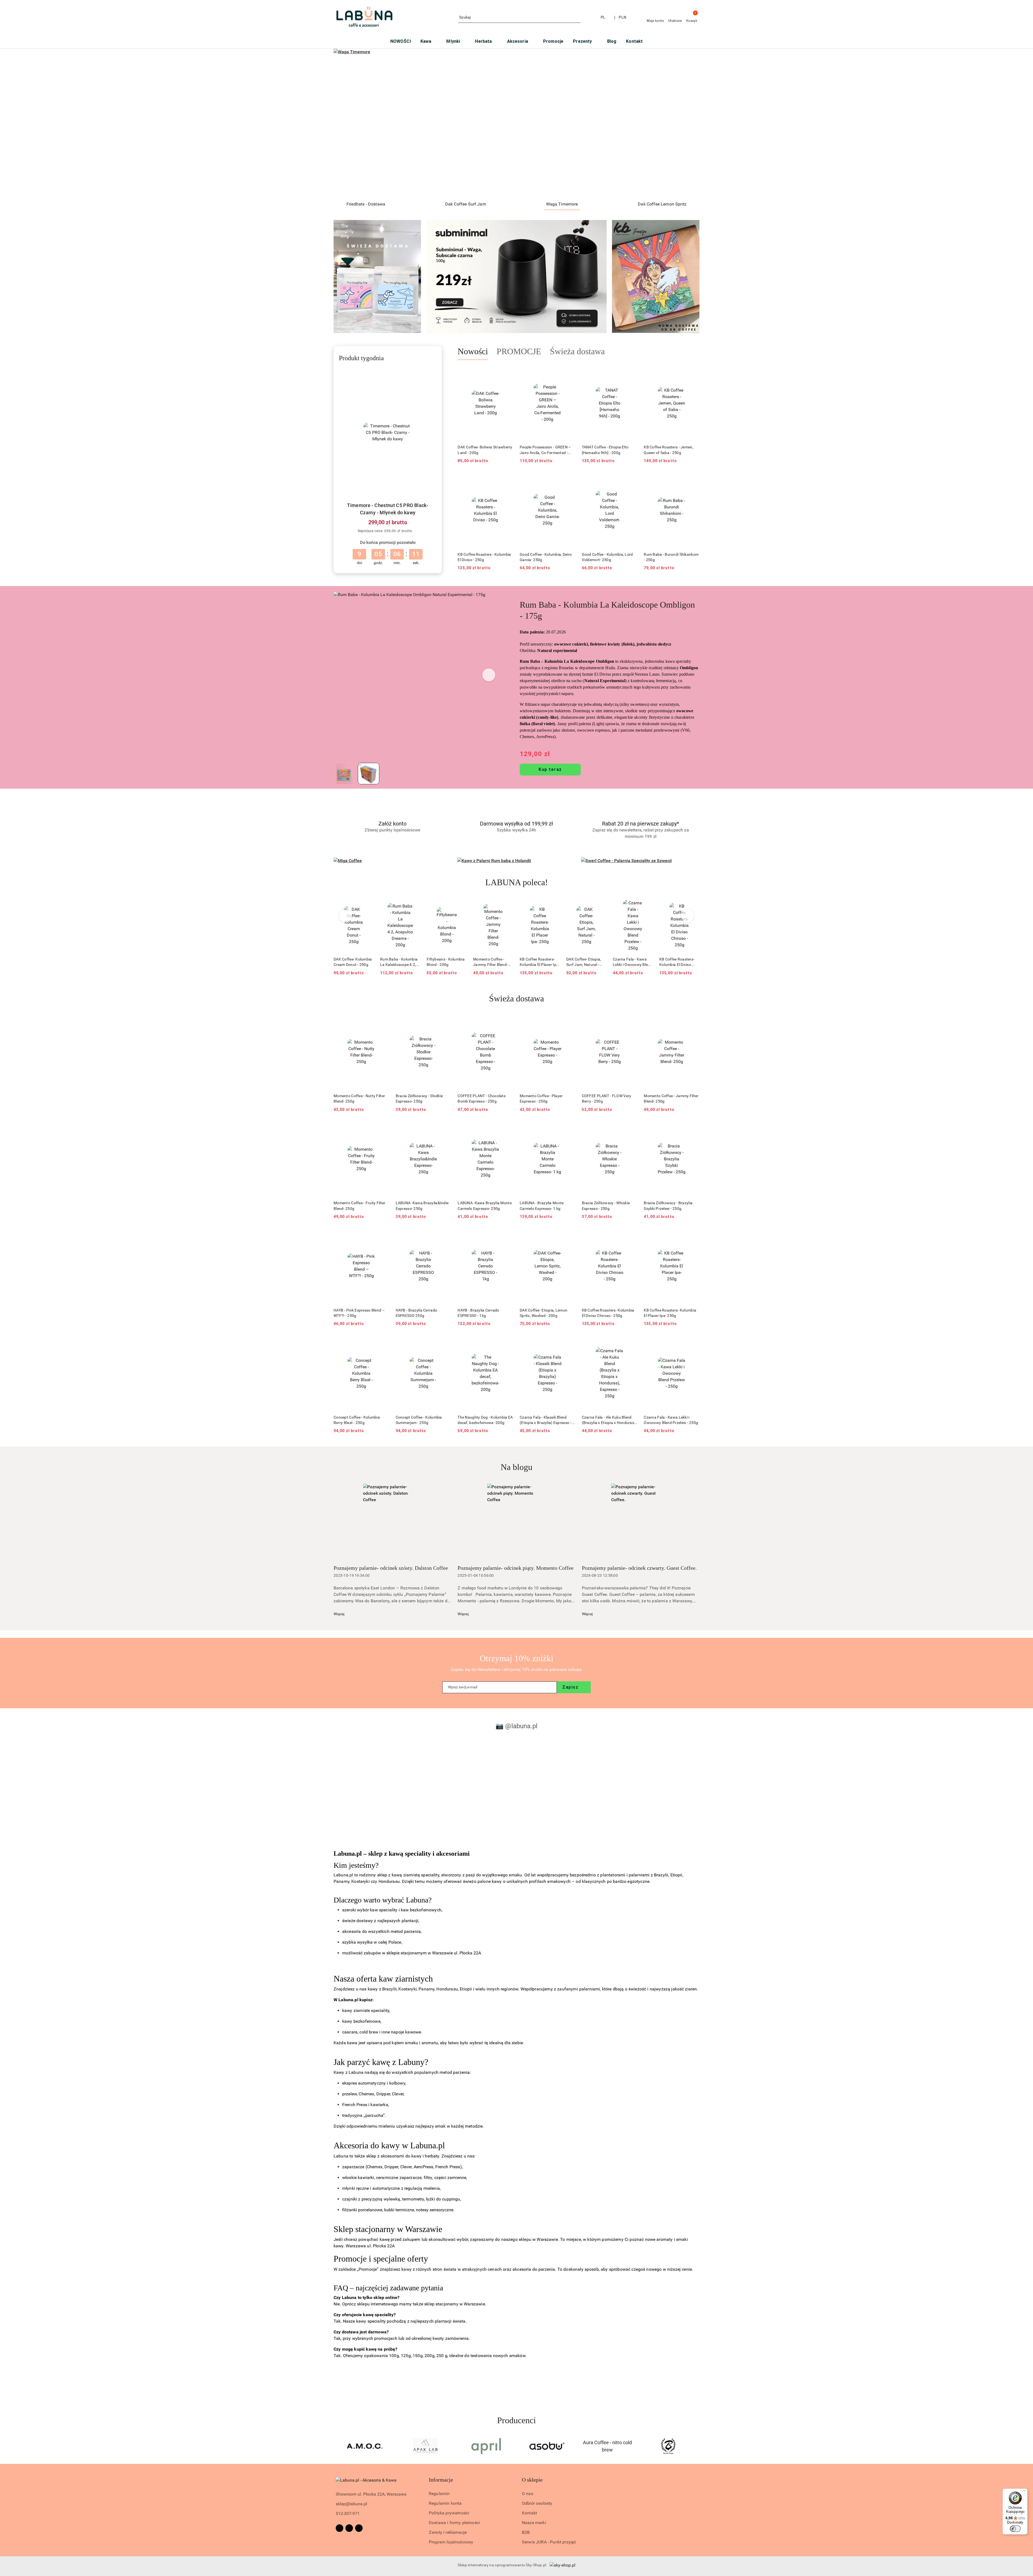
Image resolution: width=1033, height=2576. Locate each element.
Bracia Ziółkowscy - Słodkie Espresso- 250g (419, 1099)
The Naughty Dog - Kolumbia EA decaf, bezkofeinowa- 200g (485, 1420)
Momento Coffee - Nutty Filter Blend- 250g (359, 1099)
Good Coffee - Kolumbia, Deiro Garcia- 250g (546, 557)
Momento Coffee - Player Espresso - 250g (541, 1099)
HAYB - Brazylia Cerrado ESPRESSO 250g (416, 1313)
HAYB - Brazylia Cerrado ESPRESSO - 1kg (478, 1313)
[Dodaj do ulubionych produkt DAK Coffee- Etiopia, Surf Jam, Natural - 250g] (507, 905)
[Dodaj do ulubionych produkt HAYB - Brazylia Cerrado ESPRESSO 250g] (445, 1235)
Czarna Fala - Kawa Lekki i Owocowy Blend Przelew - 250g (540, 962)
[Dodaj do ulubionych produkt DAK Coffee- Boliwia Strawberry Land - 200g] (507, 373)
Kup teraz (550, 769)
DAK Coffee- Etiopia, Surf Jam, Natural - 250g (491, 962)
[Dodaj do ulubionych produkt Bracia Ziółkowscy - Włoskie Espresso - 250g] (631, 1128)
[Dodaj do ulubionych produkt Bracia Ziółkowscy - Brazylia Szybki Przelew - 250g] (693, 1128)
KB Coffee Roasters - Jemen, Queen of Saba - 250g (668, 450)
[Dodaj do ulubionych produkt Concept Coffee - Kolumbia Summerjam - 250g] (445, 1342)
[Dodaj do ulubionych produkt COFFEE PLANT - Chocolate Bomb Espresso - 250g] (507, 1021)
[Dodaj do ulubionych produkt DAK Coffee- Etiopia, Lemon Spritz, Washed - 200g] (569, 1235)
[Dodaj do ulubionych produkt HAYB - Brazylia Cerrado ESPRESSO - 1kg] (507, 1235)
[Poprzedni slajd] (345, 123)
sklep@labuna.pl (351, 2504)
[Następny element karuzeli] (697, 2446)
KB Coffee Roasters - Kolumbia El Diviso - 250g (484, 557)
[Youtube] (359, 2528)
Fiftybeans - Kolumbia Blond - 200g (353, 962)
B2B (526, 2532)
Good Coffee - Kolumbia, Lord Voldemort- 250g (607, 557)
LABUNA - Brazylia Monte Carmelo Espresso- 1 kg (542, 1206)
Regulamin (439, 2494)
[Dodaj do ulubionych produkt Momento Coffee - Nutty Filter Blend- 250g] (383, 1021)
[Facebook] (339, 2528)
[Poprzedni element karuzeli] (336, 2446)
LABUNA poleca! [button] (517, 882)
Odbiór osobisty (537, 2503)
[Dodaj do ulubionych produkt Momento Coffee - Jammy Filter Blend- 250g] (414, 905)
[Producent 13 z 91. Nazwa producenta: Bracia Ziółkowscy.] (668, 2446)
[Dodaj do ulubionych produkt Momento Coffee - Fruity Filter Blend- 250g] (383, 1128)
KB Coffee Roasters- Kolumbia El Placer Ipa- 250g (447, 962)
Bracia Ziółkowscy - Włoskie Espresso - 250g (606, 1206)
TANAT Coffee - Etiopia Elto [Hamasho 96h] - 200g (605, 450)
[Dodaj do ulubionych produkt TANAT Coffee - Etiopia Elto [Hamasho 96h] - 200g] (631, 373)
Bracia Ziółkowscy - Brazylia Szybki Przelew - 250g (668, 1206)
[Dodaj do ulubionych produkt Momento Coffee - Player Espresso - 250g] (569, 1021)
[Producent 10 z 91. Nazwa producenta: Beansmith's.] (486, 2446)
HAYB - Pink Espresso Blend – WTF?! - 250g (359, 1313)
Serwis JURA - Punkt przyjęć (549, 2542)
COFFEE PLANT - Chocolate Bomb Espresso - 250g (482, 1099)
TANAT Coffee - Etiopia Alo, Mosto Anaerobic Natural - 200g (632, 962)
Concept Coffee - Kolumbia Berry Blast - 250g (357, 1420)
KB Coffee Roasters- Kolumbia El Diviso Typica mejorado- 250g (679, 962)
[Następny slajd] (688, 123)
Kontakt (529, 2513)
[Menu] (1024, 2492)
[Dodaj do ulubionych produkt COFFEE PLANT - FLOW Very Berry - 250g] (631, 1021)
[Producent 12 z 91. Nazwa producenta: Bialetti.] (607, 2446)
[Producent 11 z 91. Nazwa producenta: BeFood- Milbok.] (547, 2446)
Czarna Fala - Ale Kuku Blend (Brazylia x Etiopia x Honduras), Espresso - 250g (609, 1420)
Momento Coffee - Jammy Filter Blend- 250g (397, 962)
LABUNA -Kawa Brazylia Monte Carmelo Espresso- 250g (485, 1206)
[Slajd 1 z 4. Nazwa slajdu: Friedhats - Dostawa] (516, 123)
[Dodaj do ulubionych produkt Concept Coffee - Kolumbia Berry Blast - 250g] (383, 1342)
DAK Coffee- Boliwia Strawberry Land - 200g (485, 450)
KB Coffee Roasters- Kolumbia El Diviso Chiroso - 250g (584, 962)
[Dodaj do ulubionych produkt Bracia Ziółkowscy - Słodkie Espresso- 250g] (445, 1021)
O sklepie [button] (532, 2480)
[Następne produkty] (688, 916)
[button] (489, 675)
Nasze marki (534, 2523)
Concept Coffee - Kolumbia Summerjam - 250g (419, 1420)
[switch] (1015, 2529)
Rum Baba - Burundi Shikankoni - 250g (671, 557)
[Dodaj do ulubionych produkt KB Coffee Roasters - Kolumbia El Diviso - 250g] (507, 480)
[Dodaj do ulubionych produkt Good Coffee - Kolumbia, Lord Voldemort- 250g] (631, 480)
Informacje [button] (441, 2480)
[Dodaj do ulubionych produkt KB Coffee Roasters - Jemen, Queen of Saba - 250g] (693, 373)
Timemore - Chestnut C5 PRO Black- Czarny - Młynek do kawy (388, 509)
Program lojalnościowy (451, 2542)
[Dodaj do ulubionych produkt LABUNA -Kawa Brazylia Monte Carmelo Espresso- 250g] (507, 1128)
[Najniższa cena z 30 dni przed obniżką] (416, 531)
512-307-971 (348, 2513)
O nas (528, 2494)
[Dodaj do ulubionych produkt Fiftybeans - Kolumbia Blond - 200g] (367, 905)
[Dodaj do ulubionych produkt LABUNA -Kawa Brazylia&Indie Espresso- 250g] (445, 1128)
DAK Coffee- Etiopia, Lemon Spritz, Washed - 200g (544, 1313)
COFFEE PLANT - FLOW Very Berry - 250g (607, 1099)
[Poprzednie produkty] (346, 916)
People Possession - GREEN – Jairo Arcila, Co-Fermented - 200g (545, 450)
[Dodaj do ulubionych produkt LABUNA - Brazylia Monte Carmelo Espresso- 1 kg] (569, 1128)
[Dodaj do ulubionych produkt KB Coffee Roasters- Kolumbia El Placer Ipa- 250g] (461, 905)
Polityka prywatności (449, 2513)
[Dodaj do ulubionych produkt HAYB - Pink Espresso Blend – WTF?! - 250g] (383, 1235)
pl (603, 17)
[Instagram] (349, 2528)
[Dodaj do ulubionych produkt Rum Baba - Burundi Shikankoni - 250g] (693, 480)
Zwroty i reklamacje (448, 2532)
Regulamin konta (445, 2503)
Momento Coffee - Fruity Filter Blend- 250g (359, 1206)
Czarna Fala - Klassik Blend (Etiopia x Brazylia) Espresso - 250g (546, 1420)
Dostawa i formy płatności (454, 2523)
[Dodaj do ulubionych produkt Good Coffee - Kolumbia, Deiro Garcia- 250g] (569, 480)
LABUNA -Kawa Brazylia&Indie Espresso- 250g (422, 1206)
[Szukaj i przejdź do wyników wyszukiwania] (577, 17)
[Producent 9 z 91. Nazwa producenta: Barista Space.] (426, 2446)
